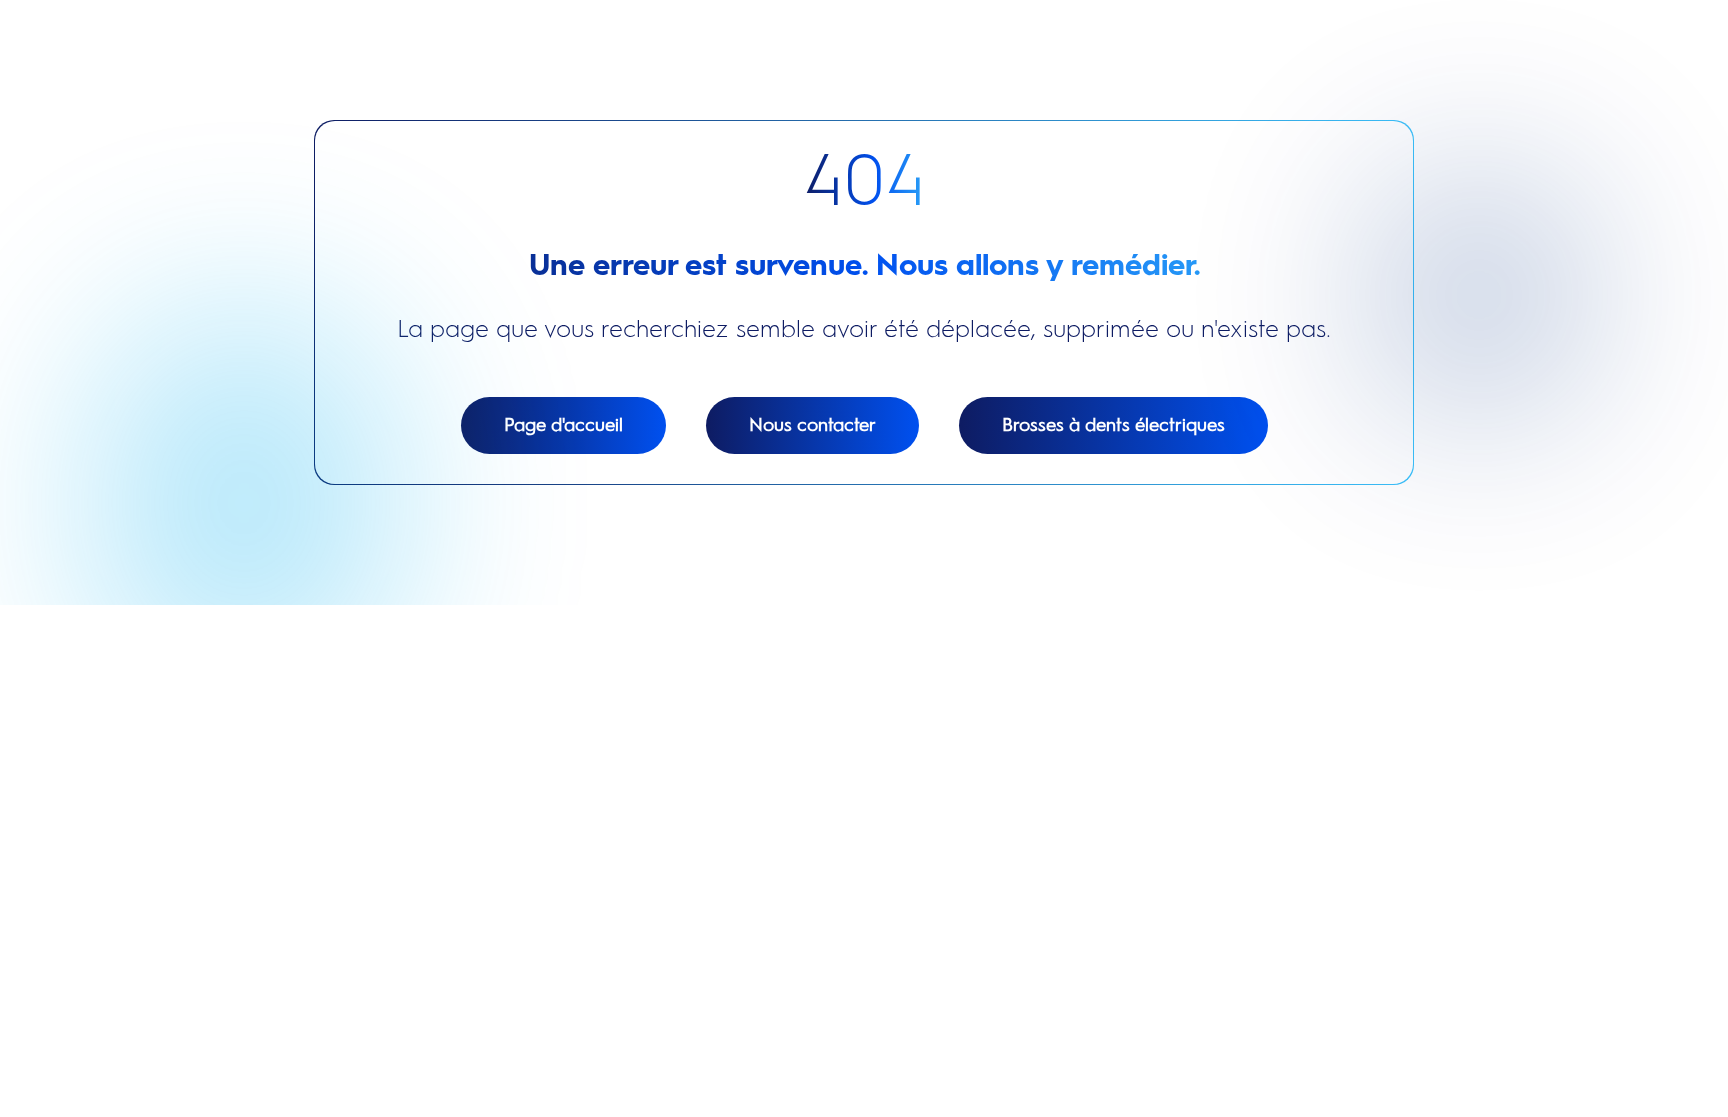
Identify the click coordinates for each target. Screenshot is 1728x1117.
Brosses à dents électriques (1113, 425)
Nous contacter (812, 425)
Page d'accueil (563, 425)
